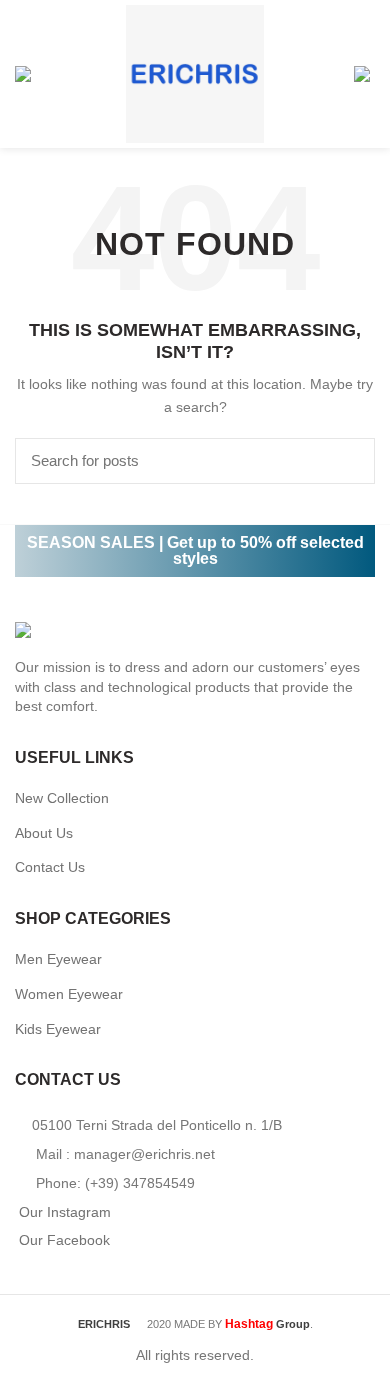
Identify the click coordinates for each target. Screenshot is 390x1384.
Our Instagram (65, 1212)
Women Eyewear (69, 994)
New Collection (62, 798)
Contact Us (50, 867)
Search (348, 461)
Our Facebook (64, 1240)
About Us (44, 833)
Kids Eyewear (58, 1029)
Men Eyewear (58, 959)
